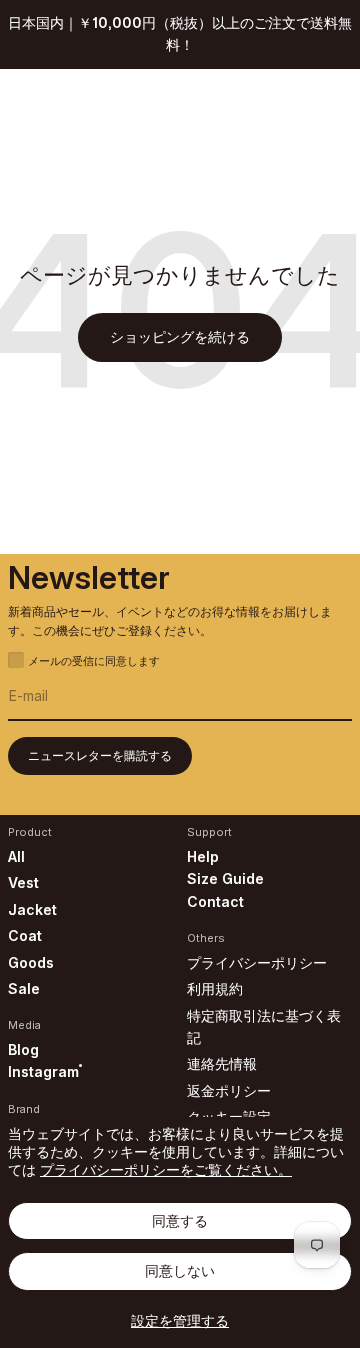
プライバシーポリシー (257, 962)
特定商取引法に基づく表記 (264, 1026)
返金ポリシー (229, 1090)
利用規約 (215, 988)
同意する (180, 1220)
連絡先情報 (222, 1063)
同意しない (180, 1270)
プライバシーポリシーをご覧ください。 (166, 1169)
